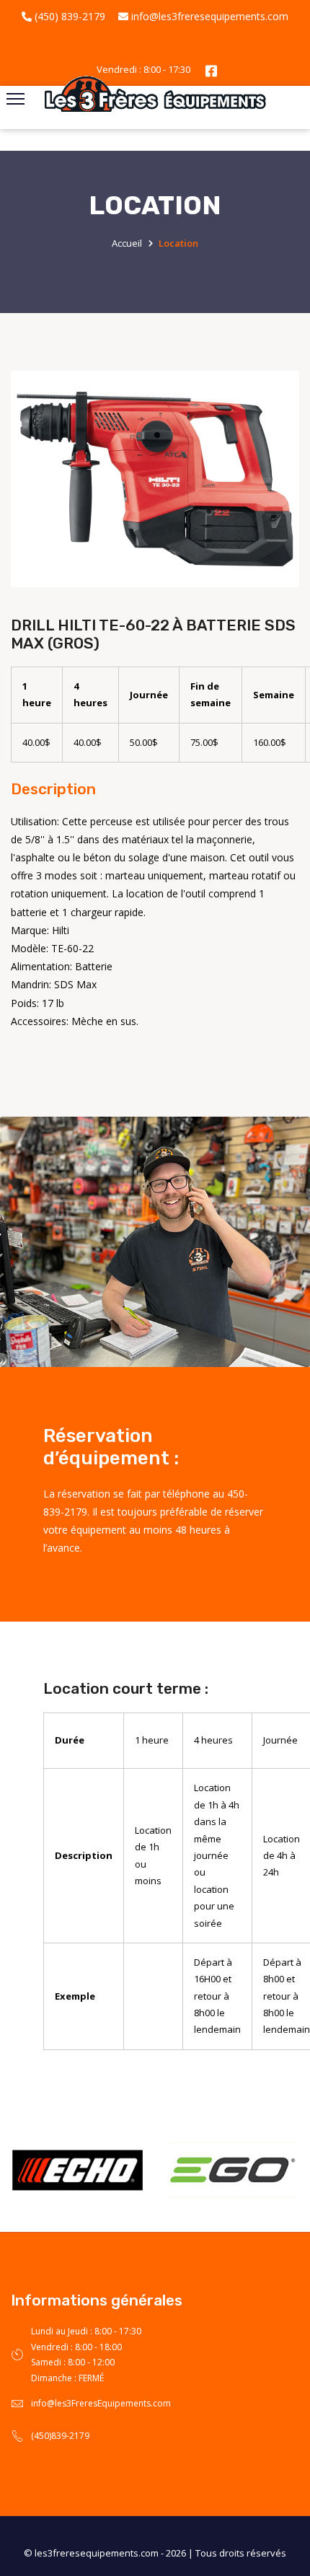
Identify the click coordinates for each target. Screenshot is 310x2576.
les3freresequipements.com (97, 2553)
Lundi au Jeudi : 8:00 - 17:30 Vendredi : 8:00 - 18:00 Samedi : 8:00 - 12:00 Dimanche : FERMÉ (86, 2355)
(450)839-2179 (60, 2436)
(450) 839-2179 (68, 16)
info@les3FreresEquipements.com (101, 2403)
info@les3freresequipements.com (208, 16)
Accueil (127, 243)
